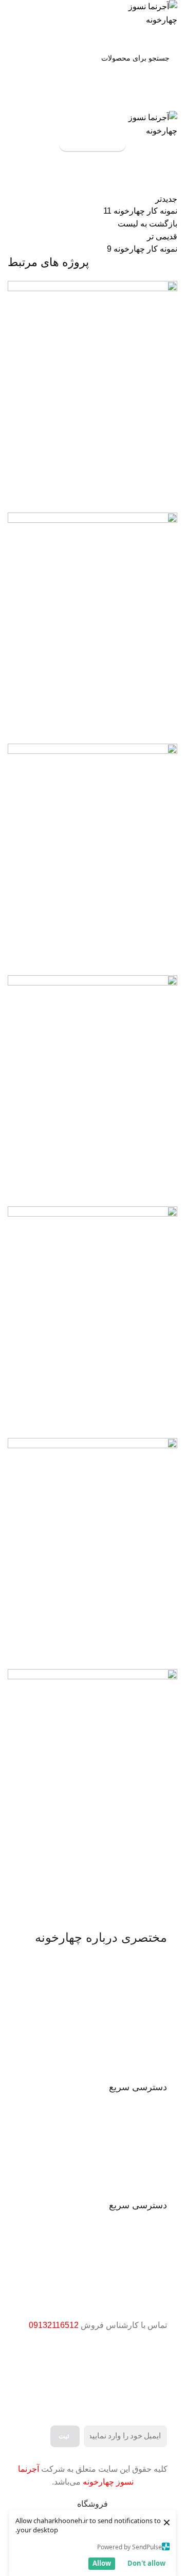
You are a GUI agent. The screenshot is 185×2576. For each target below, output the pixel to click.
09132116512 (54, 2325)
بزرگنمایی (15, 289)
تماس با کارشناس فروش (92, 144)
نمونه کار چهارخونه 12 (129, 727)
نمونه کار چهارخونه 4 (132, 1653)
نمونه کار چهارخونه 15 (129, 496)
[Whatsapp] (126, 2377)
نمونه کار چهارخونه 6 (132, 1190)
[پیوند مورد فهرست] (92, 2146)
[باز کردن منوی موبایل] (92, 101)
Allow (102, 2563)
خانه (172, 186)
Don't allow (146, 2563)
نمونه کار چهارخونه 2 (132, 1884)
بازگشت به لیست (147, 224)
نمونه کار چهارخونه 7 (132, 959)
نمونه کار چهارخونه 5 (132, 1421)
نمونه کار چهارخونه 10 (132, 186)
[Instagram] (154, 2377)
